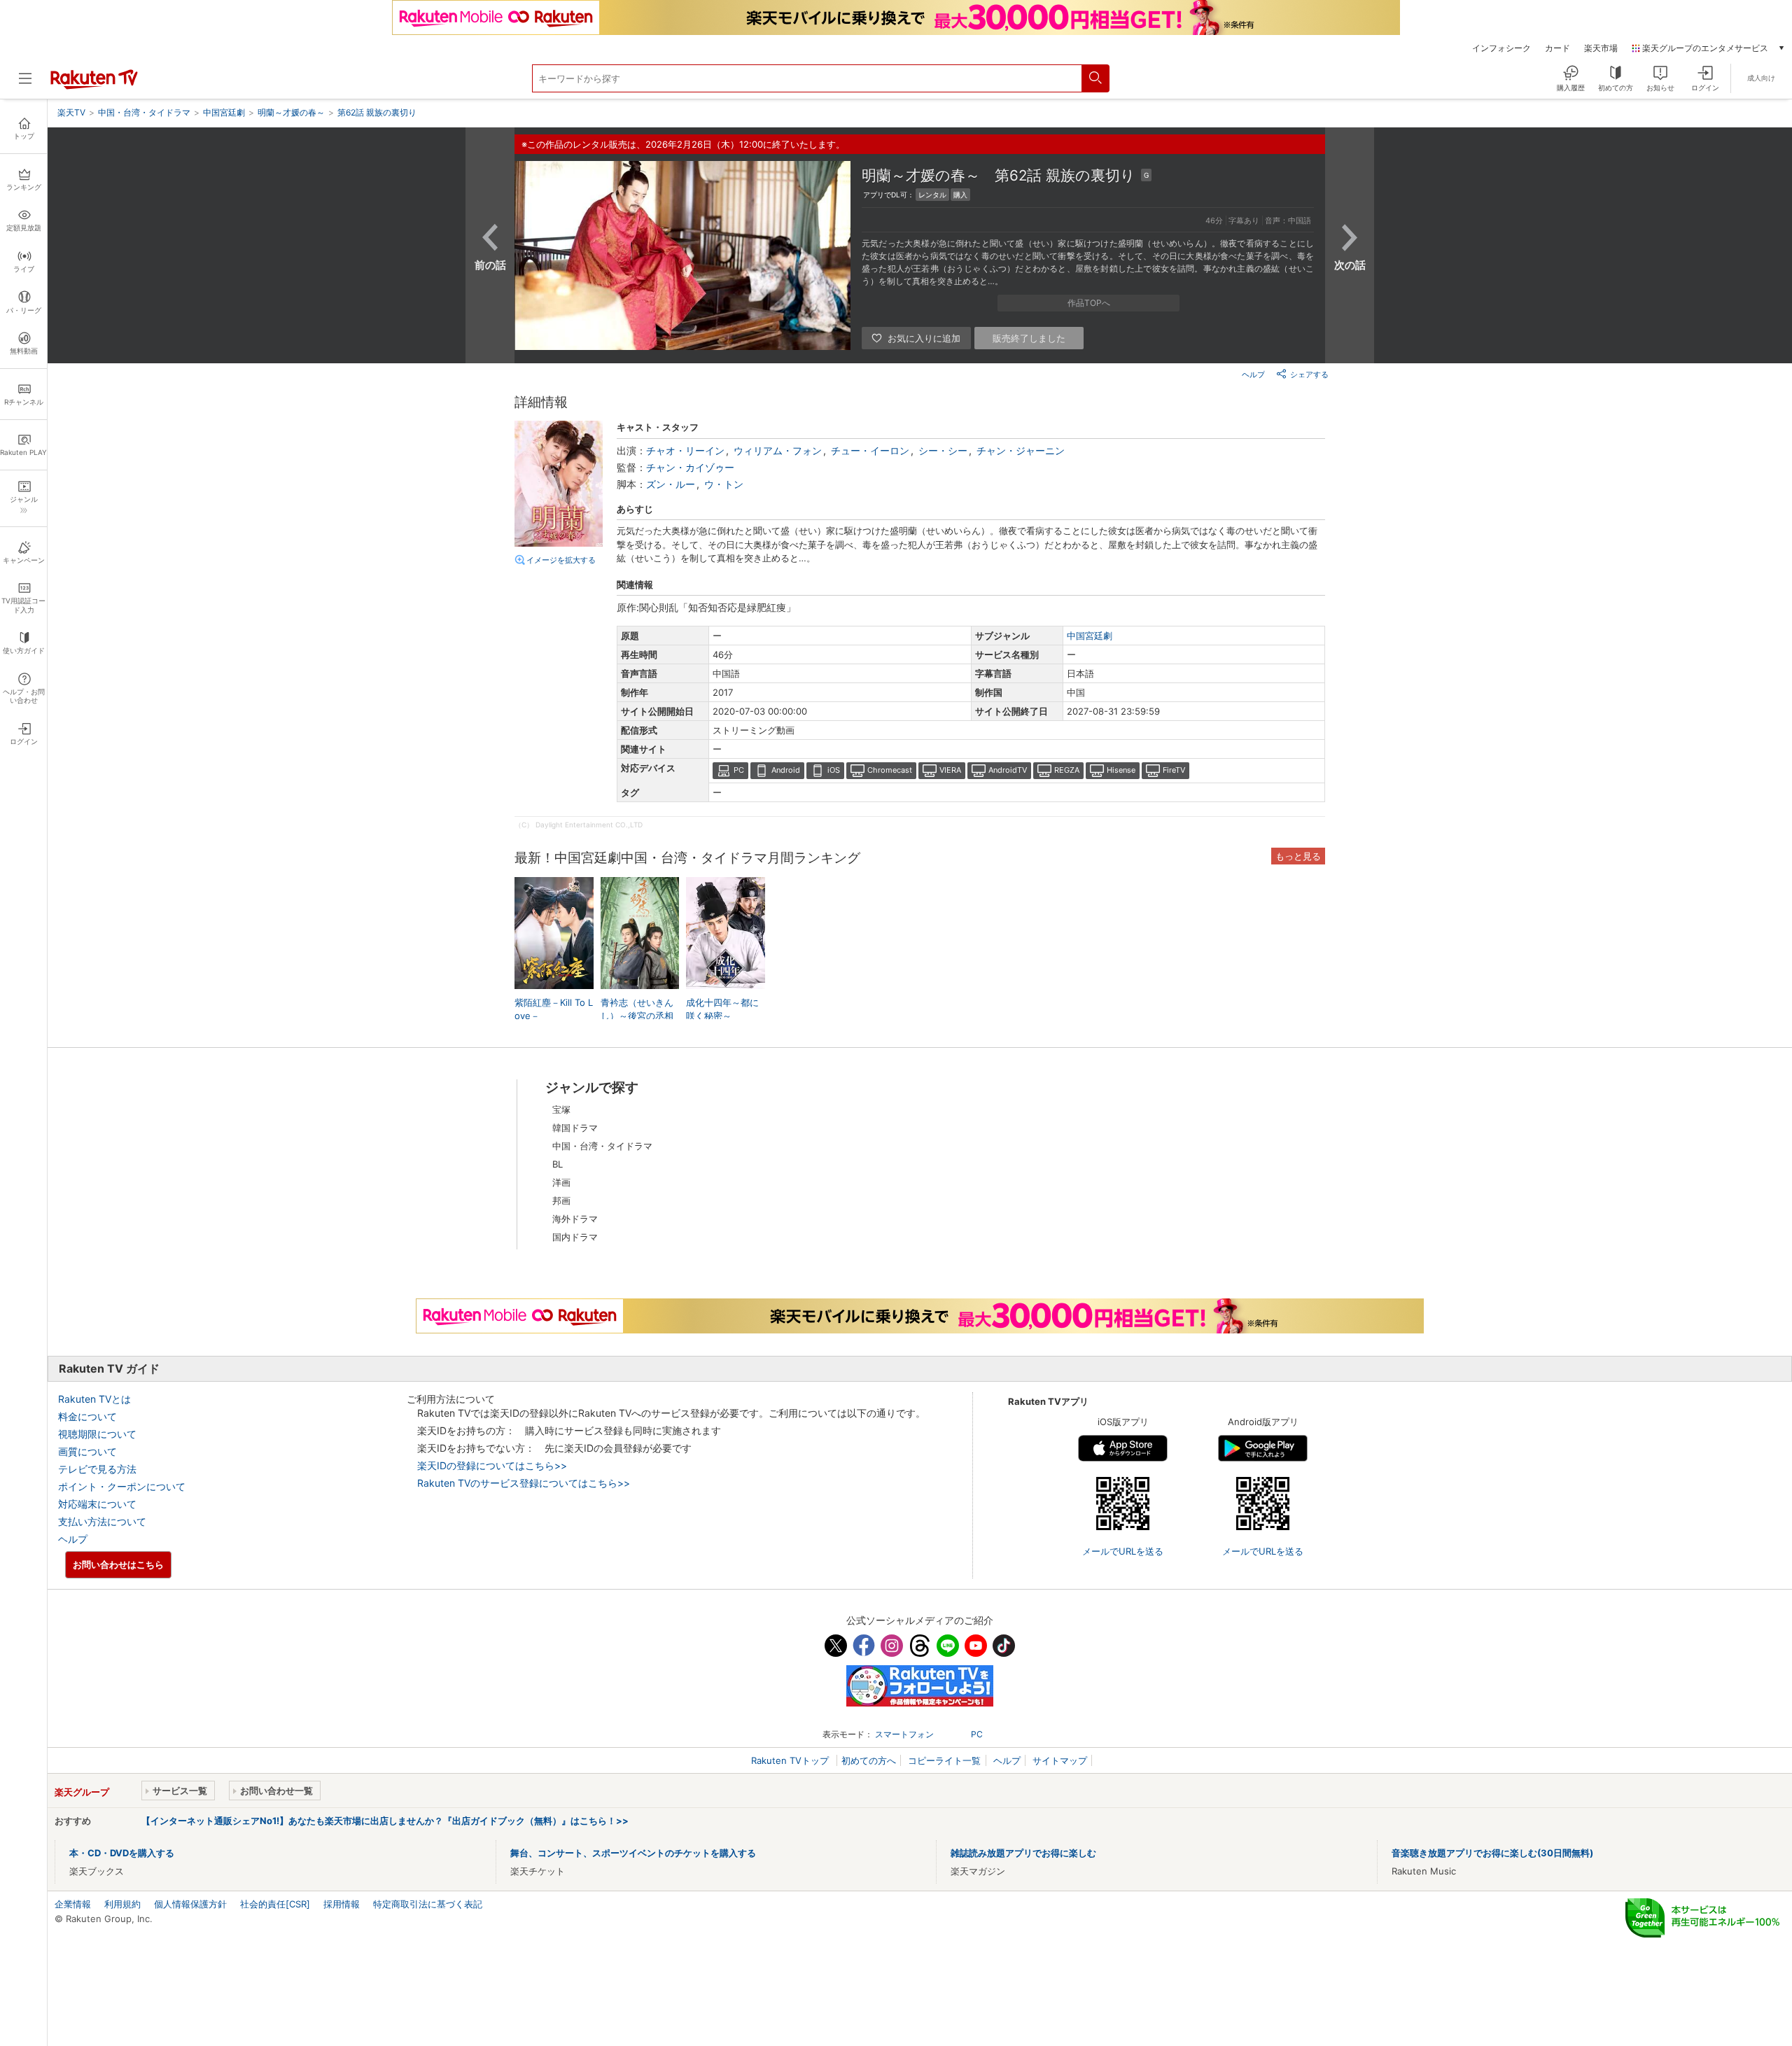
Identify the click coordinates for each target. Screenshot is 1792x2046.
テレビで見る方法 (97, 1469)
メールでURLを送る (1123, 1551)
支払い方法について (102, 1521)
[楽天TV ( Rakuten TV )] (94, 86)
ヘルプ (1253, 374)
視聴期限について (97, 1434)
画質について (87, 1451)
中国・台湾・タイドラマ (602, 1146)
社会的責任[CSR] (275, 1904)
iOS (834, 770)
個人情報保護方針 (190, 1904)
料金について (87, 1416)
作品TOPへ (1089, 303)
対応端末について (97, 1504)
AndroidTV (1008, 770)
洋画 (561, 1182)
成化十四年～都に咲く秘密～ (722, 1009)
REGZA (1067, 770)
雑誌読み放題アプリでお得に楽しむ (1023, 1853)
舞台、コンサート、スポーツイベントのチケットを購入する (633, 1853)
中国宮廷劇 (1090, 636)
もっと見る (1298, 856)
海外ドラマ (575, 1219)
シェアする (1309, 374)
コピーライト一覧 (944, 1760)
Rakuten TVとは (94, 1399)
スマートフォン (904, 1734)
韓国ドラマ (575, 1128)
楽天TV (71, 112)
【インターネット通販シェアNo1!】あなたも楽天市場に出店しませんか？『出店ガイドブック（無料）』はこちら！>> (385, 1821)
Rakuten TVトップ (791, 1760)
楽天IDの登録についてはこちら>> (492, 1465)
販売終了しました (1029, 338)
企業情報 (73, 1904)
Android (786, 770)
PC (739, 770)
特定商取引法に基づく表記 (428, 1904)
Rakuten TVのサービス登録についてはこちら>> (524, 1483)
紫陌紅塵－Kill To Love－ (554, 1009)
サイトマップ (1060, 1760)
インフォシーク (1501, 48)
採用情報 (342, 1904)
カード (1557, 48)
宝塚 (561, 1109)
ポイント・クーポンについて (122, 1486)
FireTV (1174, 770)
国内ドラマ (575, 1237)
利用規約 (122, 1904)
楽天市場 (1601, 48)
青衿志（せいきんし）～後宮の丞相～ (637, 1015)
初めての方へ (869, 1760)
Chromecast (890, 770)
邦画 (561, 1200)
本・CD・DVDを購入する (122, 1853)
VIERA (950, 770)
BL (558, 1164)
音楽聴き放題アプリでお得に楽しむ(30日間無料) (1492, 1853)
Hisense (1121, 770)
